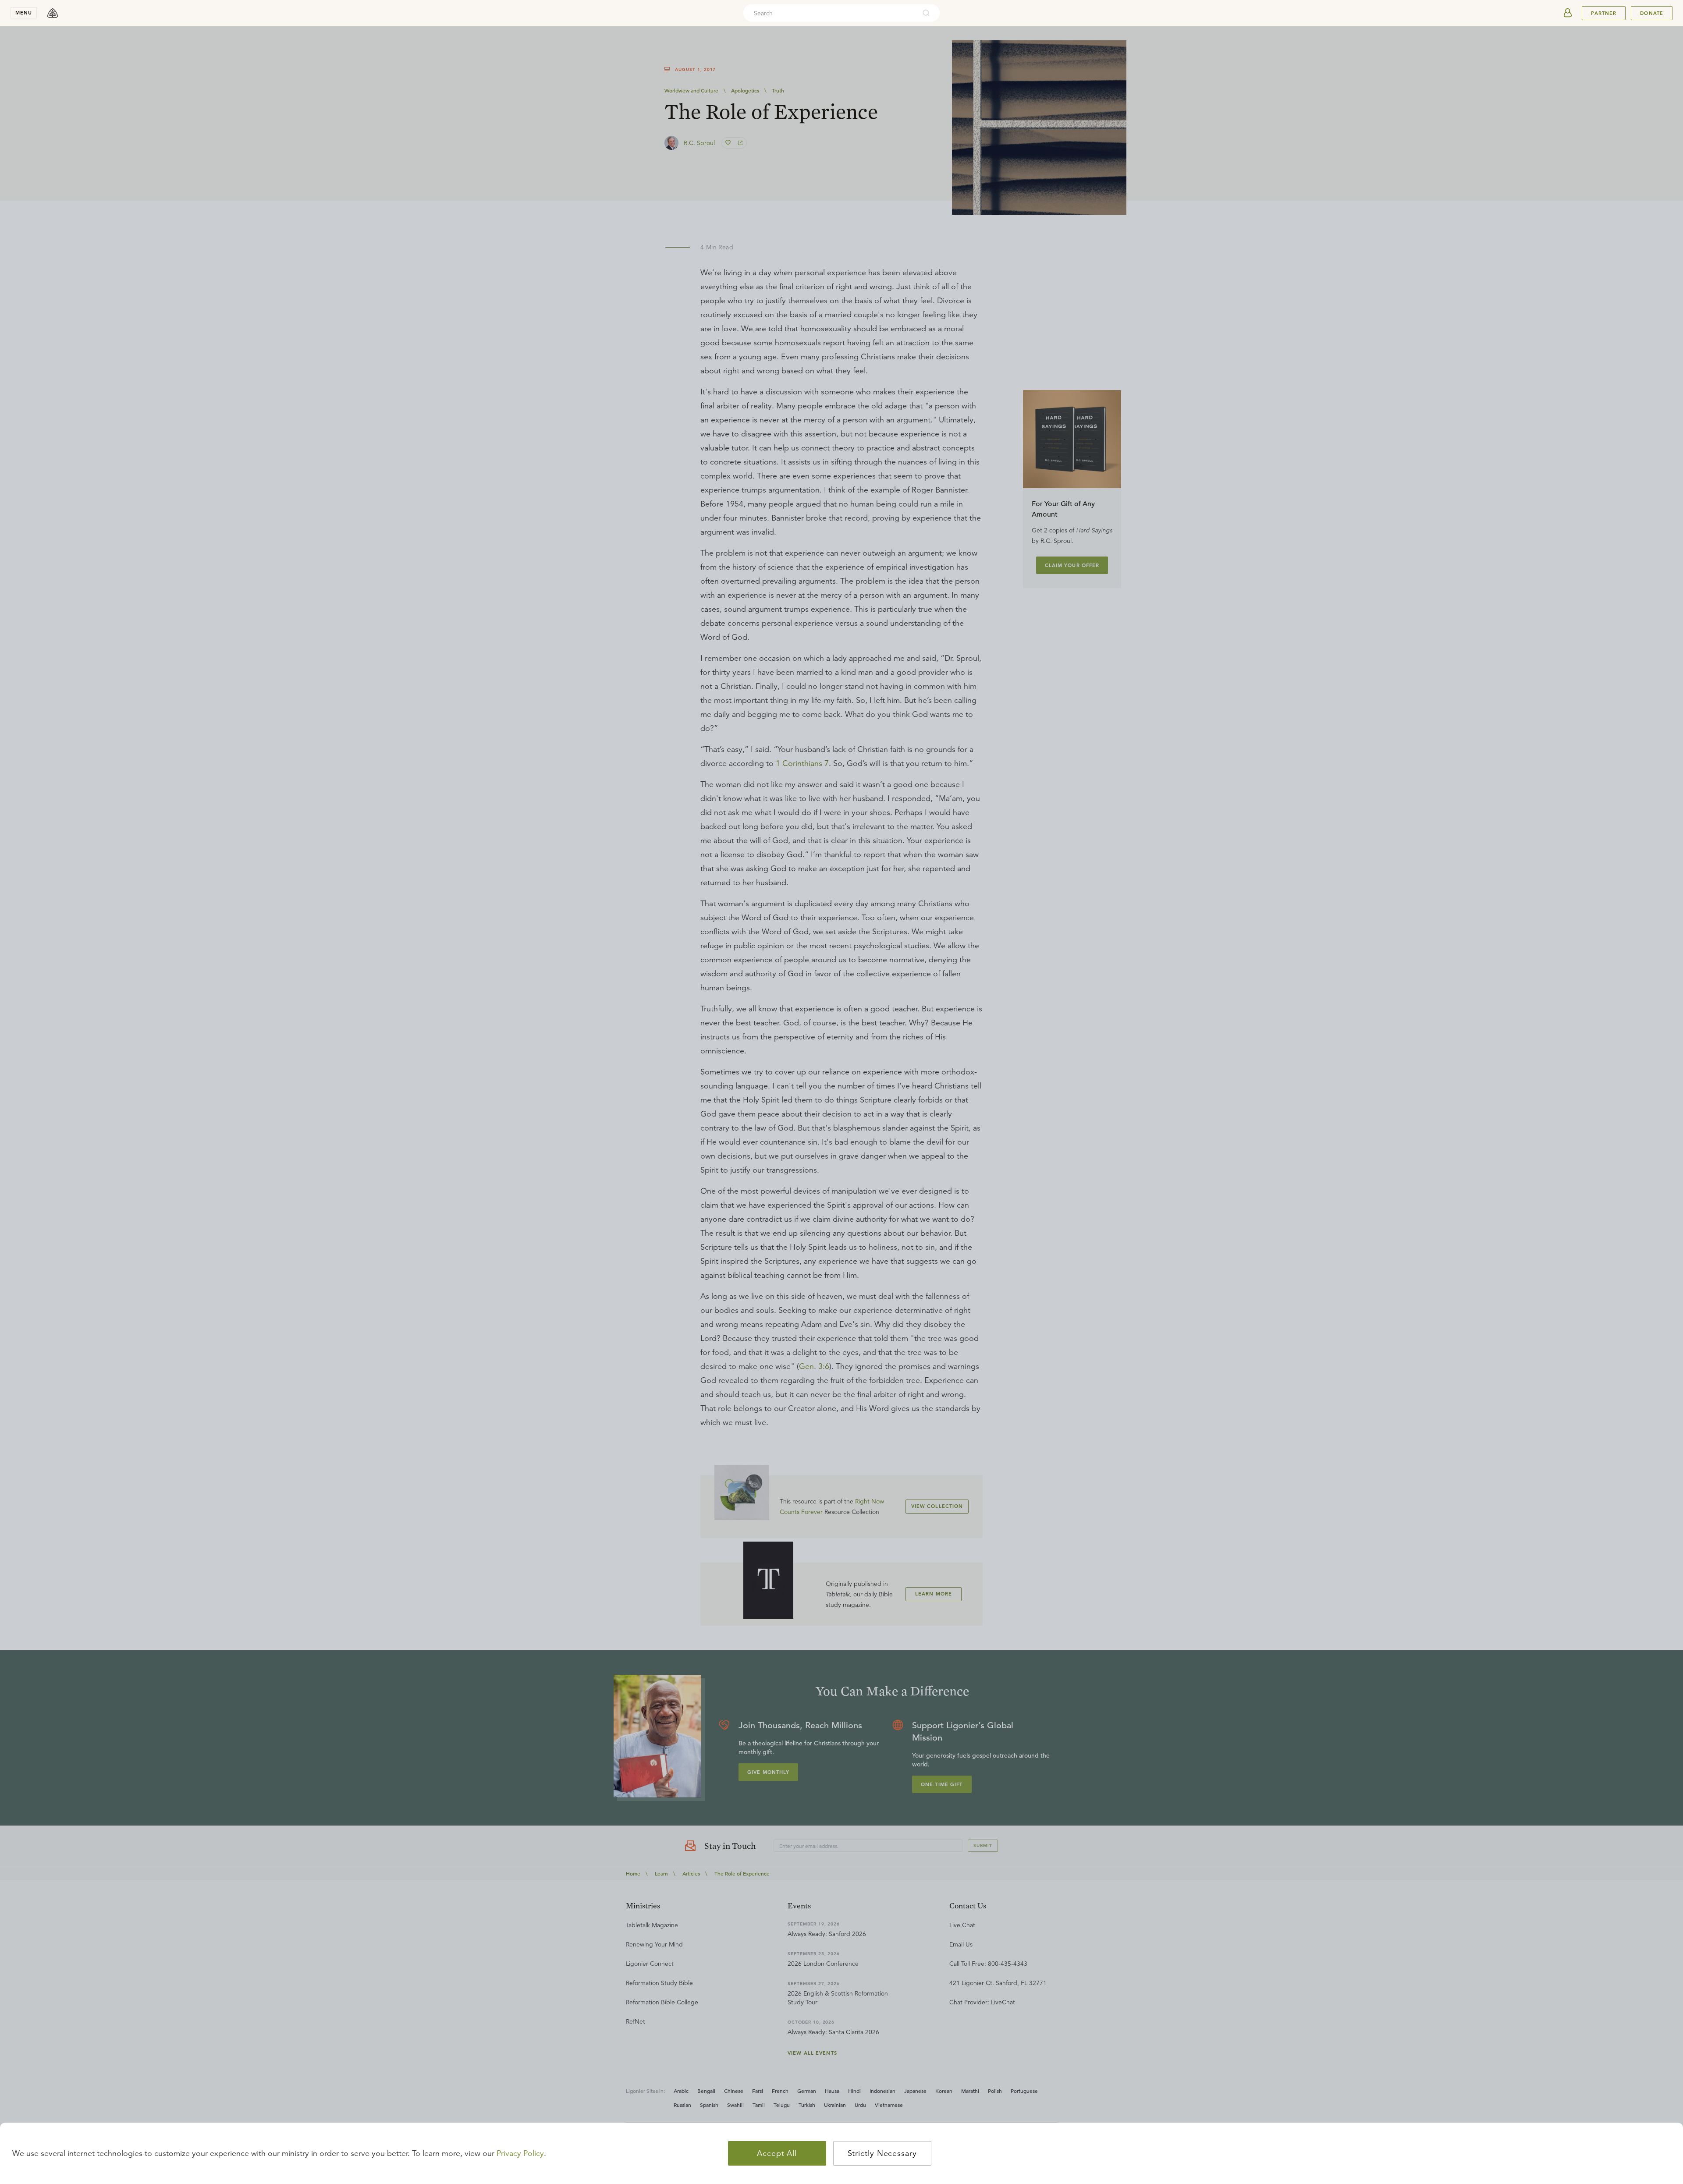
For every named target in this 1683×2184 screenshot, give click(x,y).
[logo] (53, 13)
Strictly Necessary (882, 2153)
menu (24, 13)
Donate (1652, 13)
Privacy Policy (520, 2153)
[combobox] (830, 13)
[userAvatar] (1568, 13)
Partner (1604, 13)
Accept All (777, 2153)
